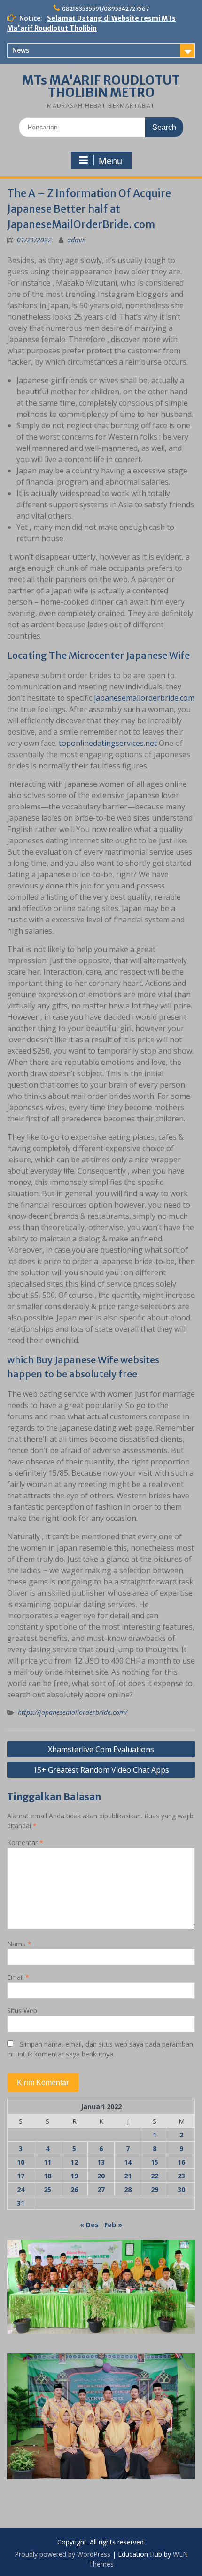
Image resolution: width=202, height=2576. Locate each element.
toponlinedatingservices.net (108, 743)
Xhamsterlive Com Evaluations (101, 1749)
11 (47, 2162)
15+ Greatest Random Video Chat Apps (101, 1770)
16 (181, 2162)
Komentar (25, 1843)
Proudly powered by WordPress (62, 2554)
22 (155, 2176)
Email (18, 1977)
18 (47, 2176)
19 (74, 2176)
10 (21, 2162)
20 (101, 2176)
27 (101, 2189)
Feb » (113, 2225)
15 (155, 2162)
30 (181, 2189)
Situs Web (22, 2011)
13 (101, 2162)
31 (21, 2203)
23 (181, 2176)
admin (77, 240)
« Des (89, 2225)
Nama (19, 1944)
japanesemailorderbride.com (144, 698)
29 (155, 2189)
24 (21, 2189)
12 (74, 2162)
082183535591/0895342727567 (105, 9)
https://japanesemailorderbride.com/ (73, 1712)
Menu (110, 161)
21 (128, 2176)
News (21, 50)
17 (21, 2176)
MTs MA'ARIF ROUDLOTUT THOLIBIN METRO (101, 86)
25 (47, 2189)
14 (128, 2162)
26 (74, 2189)
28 (128, 2189)
